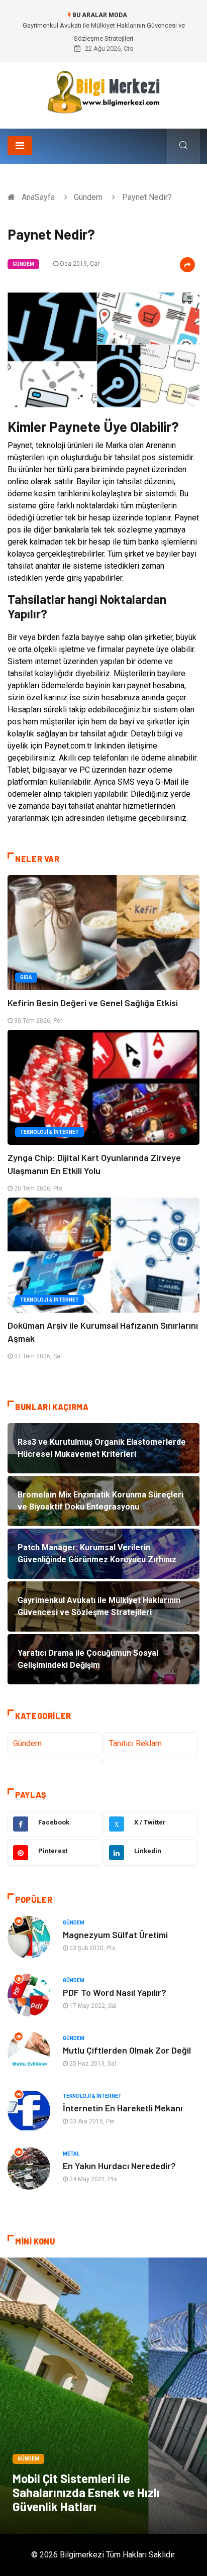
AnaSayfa (38, 197)
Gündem (88, 197)
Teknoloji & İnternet (49, 1132)
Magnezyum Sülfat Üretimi (115, 1935)
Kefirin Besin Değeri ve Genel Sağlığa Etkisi (93, 1003)
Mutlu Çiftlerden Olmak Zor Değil (127, 2050)
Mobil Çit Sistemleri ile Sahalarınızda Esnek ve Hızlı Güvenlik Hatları (86, 2492)
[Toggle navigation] (20, 146)
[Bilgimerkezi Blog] (103, 92)
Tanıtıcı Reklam (135, 1743)
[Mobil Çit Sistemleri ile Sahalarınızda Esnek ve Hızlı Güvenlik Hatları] (103, 2396)
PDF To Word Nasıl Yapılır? (115, 1992)
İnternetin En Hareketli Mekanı (123, 2108)
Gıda (26, 977)
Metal (71, 2154)
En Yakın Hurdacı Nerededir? (119, 2166)
